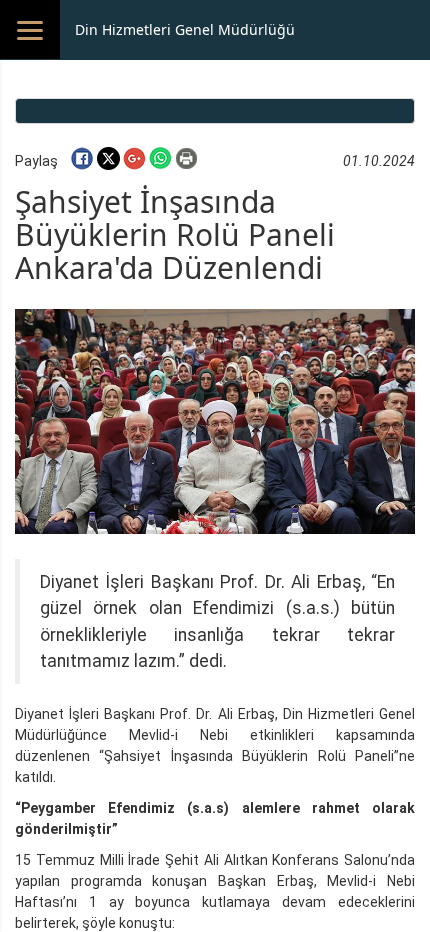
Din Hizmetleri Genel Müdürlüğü (185, 29)
